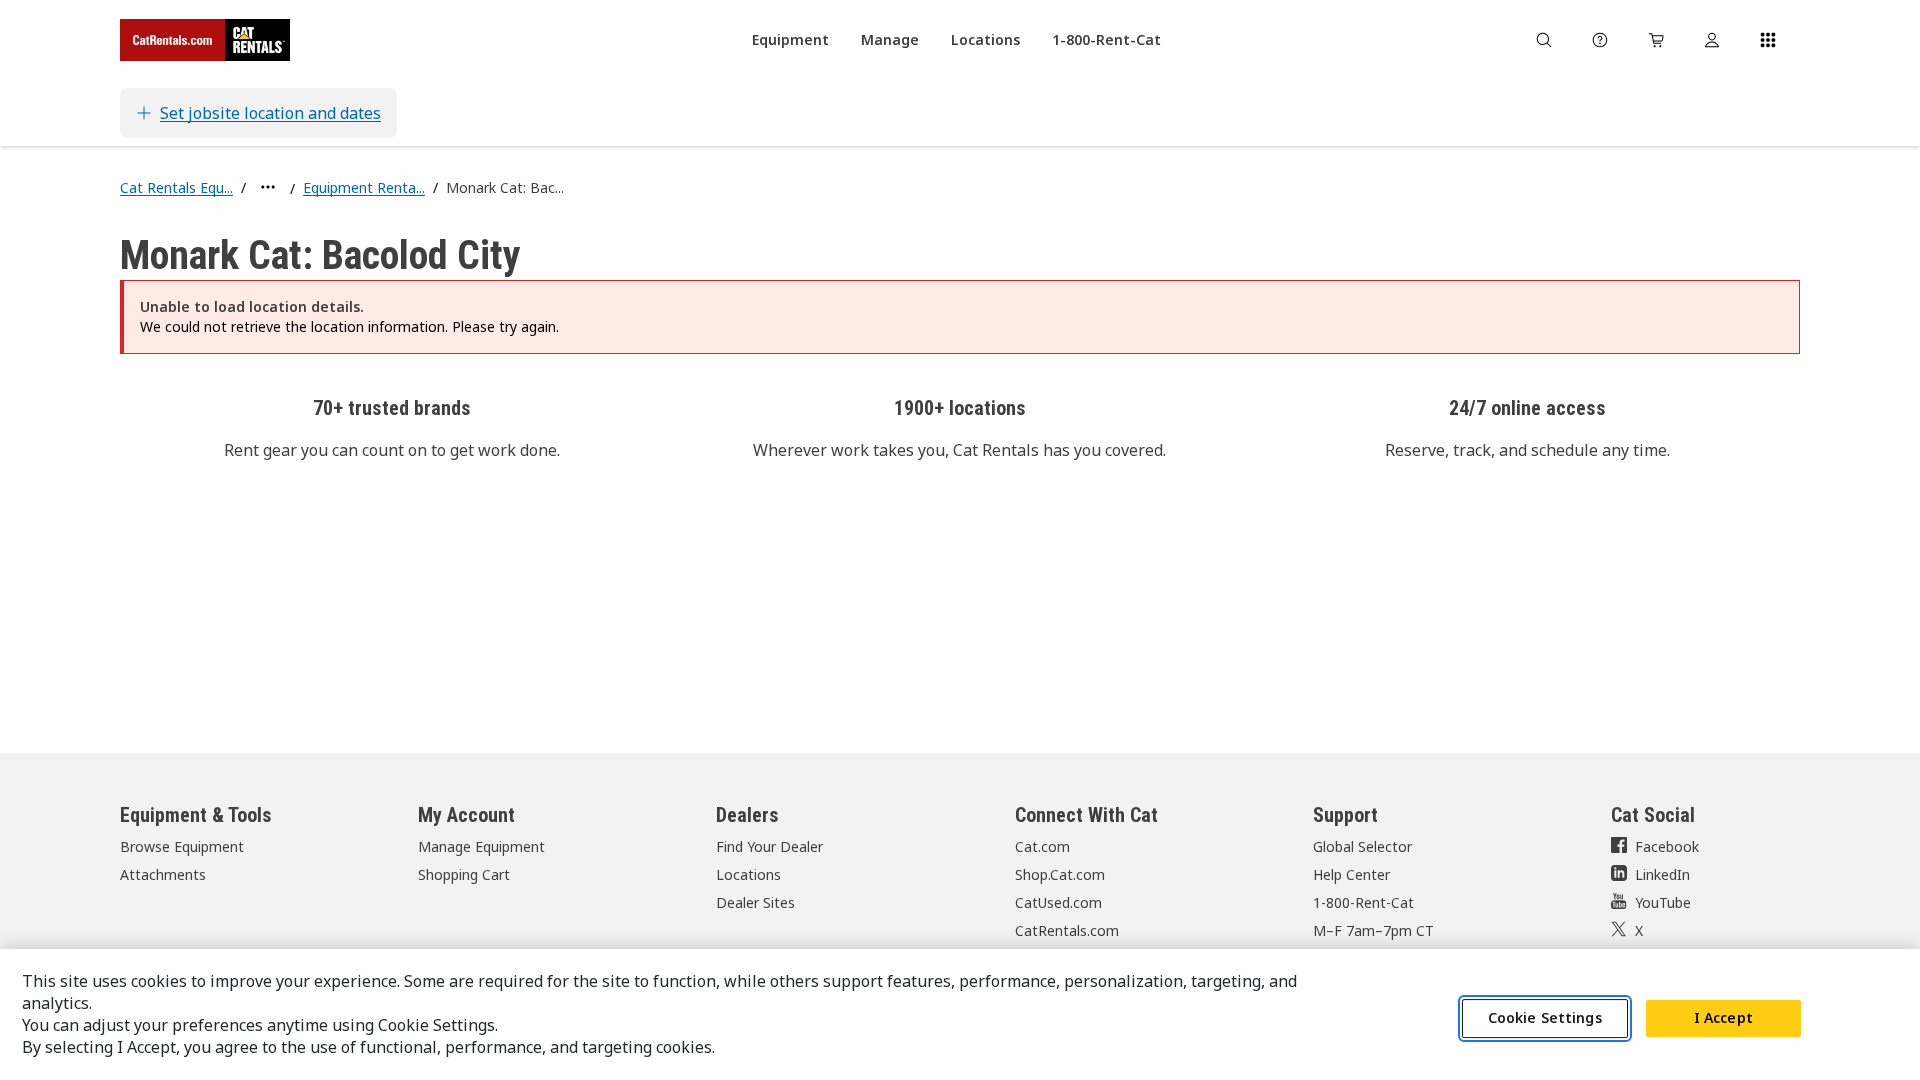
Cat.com (1042, 846)
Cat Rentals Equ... (176, 187)
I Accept (1723, 1018)
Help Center (1351, 874)
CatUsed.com (1058, 902)
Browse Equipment (182, 846)
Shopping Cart (464, 874)
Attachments (163, 874)
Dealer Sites (755, 902)
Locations (748, 874)
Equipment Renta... (364, 187)
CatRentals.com (1067, 930)
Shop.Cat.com (1060, 874)
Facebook (1667, 846)
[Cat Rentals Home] (205, 40)
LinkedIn (1662, 874)
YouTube (1663, 902)
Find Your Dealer (769, 846)
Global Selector (1362, 846)
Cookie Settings (1545, 1018)
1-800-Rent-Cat (1363, 902)
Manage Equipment (481, 846)
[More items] (268, 187)
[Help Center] (1600, 40)
